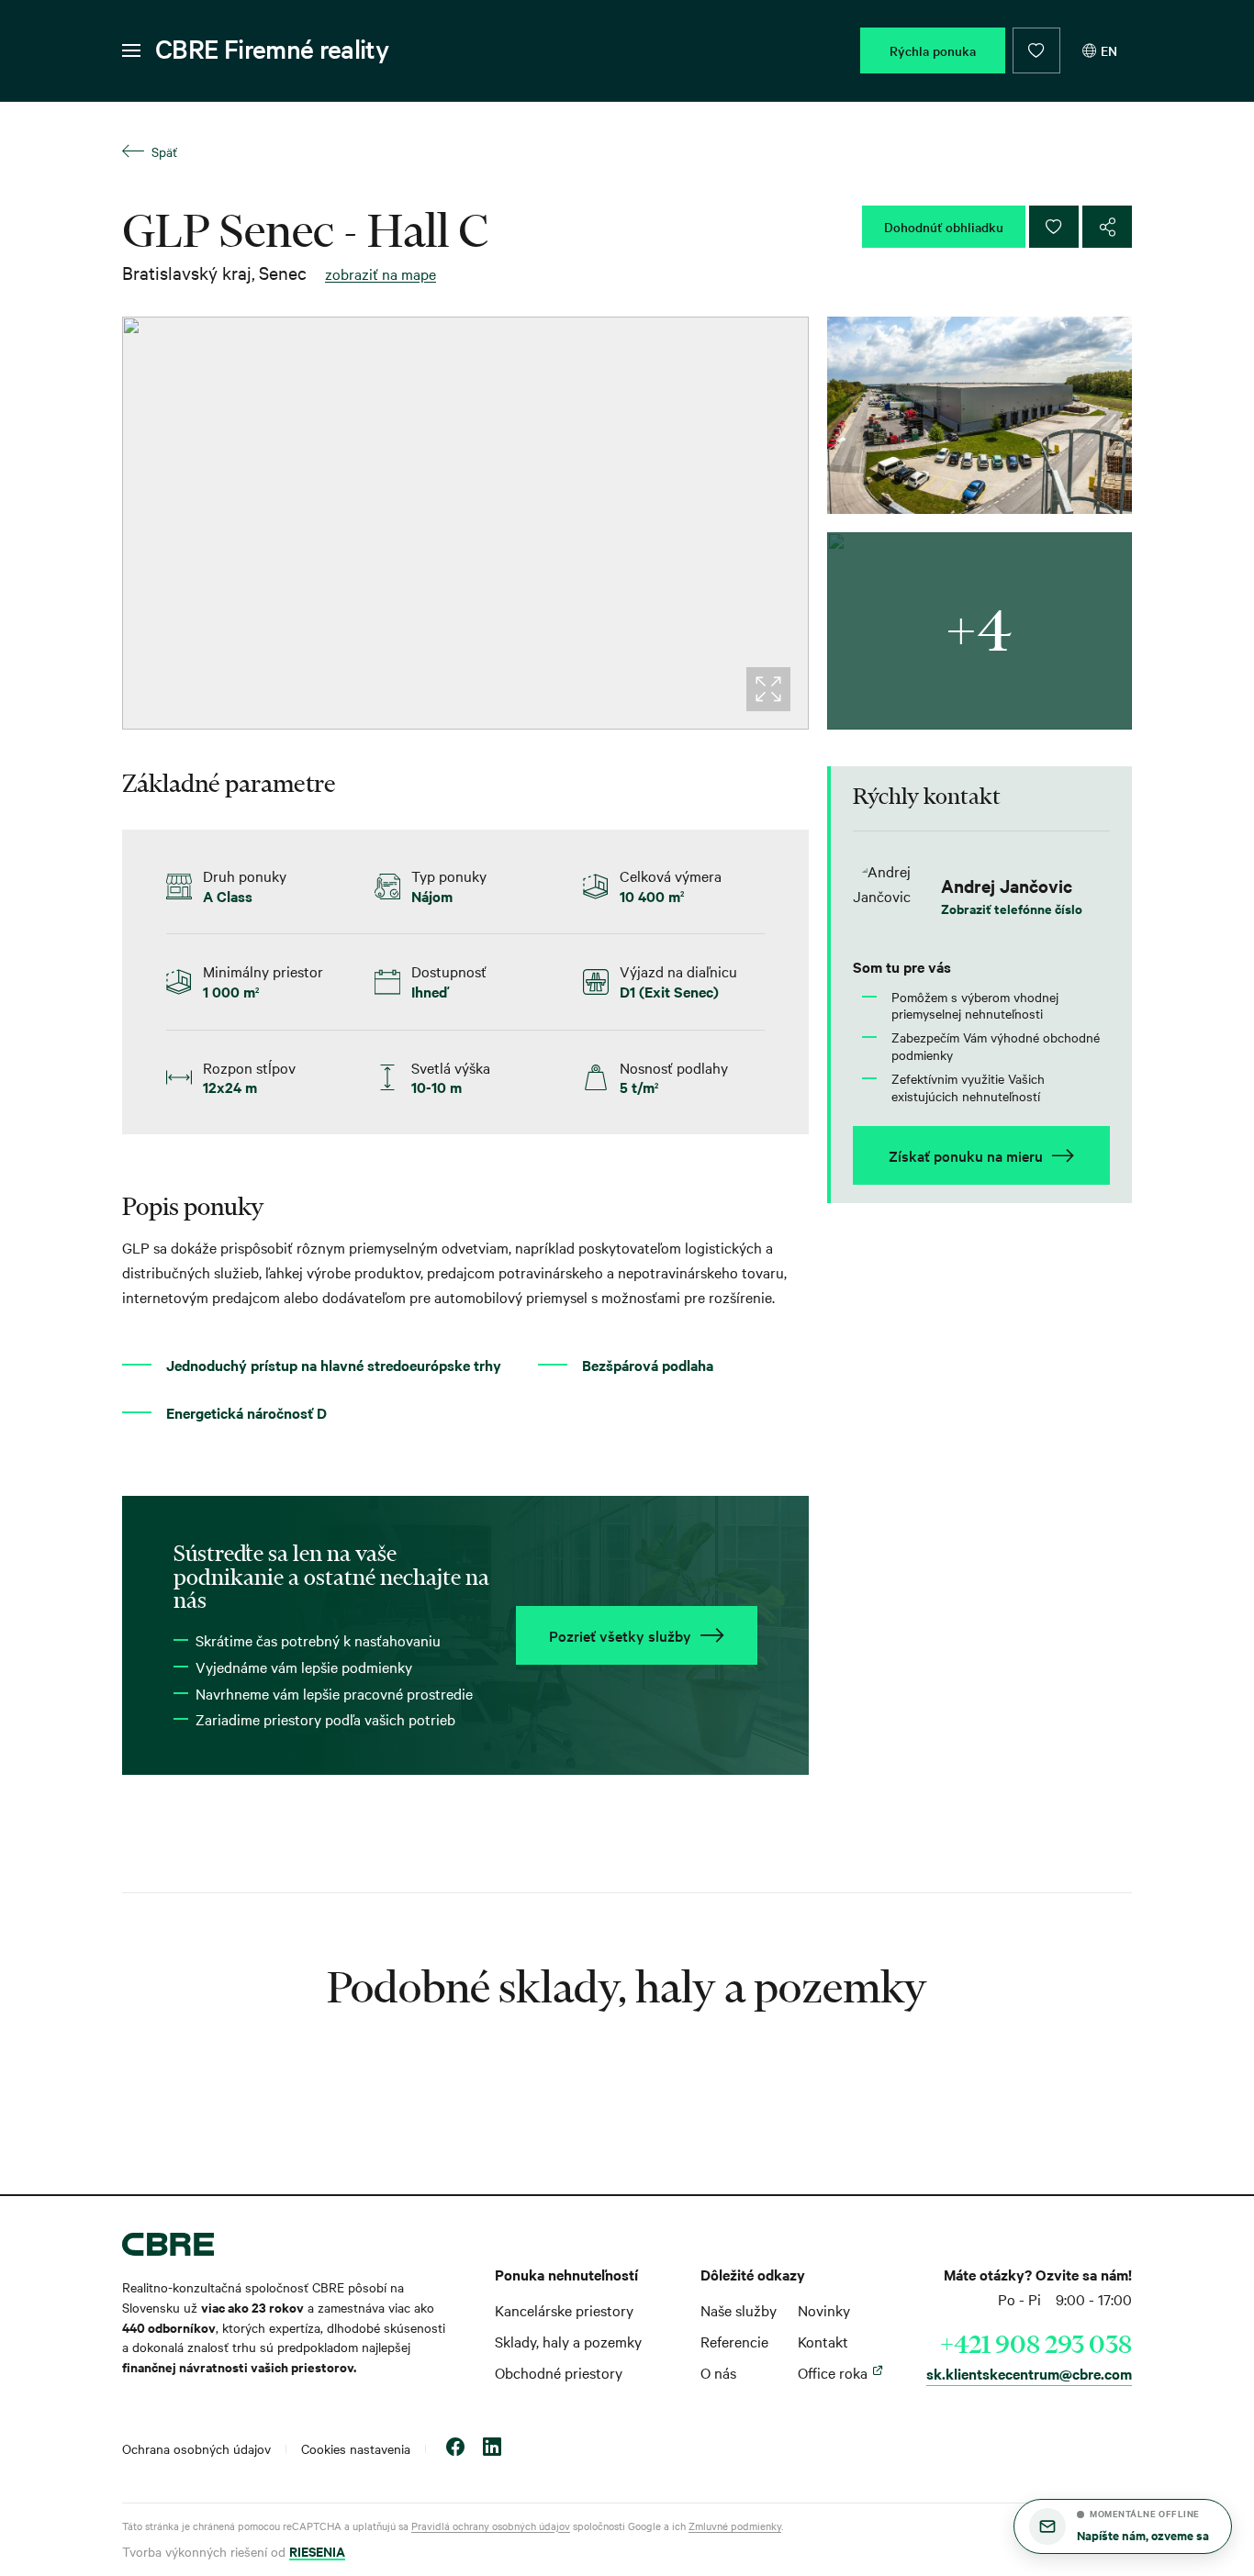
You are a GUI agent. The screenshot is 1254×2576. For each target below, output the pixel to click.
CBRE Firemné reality (272, 49)
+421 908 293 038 (1036, 2344)
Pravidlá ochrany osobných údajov (491, 2526)
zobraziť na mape (381, 273)
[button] (1123, 2526)
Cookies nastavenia (356, 2448)
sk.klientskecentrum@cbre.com (1029, 2373)
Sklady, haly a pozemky (568, 2341)
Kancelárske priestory (564, 2310)
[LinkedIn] (492, 2449)
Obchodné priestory (559, 2372)
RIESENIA (317, 2551)
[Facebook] (455, 2449)
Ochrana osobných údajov (196, 2448)
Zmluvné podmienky (735, 2526)
